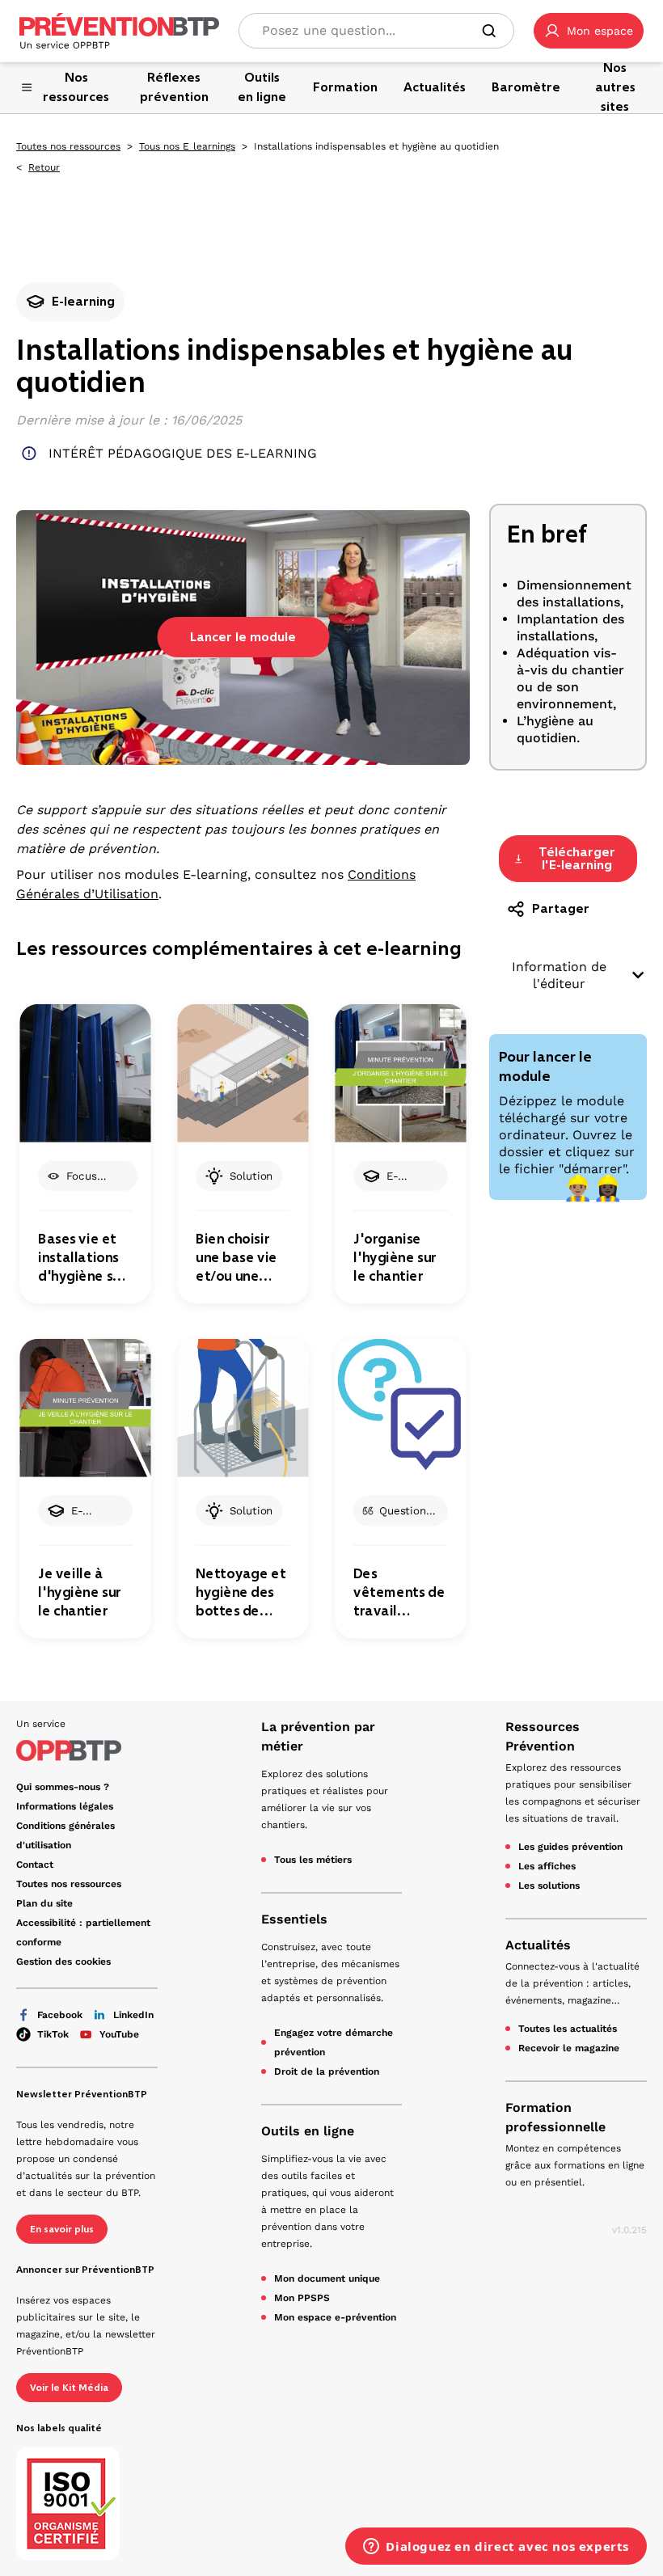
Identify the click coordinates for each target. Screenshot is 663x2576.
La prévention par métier (318, 1736)
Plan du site (44, 1903)
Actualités (538, 1945)
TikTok (53, 2034)
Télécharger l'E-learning (577, 858)
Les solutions (549, 1886)
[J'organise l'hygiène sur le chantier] (400, 1073)
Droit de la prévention (327, 2071)
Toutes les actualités (568, 2029)
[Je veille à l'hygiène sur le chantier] (85, 1408)
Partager (561, 908)
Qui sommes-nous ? (63, 1787)
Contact (35, 1864)
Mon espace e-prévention (335, 2317)
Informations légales (65, 1806)
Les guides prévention (570, 1847)
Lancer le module (243, 637)
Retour (44, 167)
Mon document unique (327, 2278)
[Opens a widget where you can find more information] (496, 2548)
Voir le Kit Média (69, 2388)
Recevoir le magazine (569, 2048)
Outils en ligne (308, 2131)
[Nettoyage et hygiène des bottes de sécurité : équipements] (243, 1408)
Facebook (60, 2015)
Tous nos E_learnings (187, 146)
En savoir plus (62, 2229)
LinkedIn (133, 2015)
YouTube (119, 2034)
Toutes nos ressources (68, 146)
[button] (589, 31)
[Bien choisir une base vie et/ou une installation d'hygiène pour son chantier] (243, 1073)
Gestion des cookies (63, 1962)
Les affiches (547, 1866)
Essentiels (294, 1919)
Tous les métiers (313, 1860)
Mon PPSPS (302, 2298)
